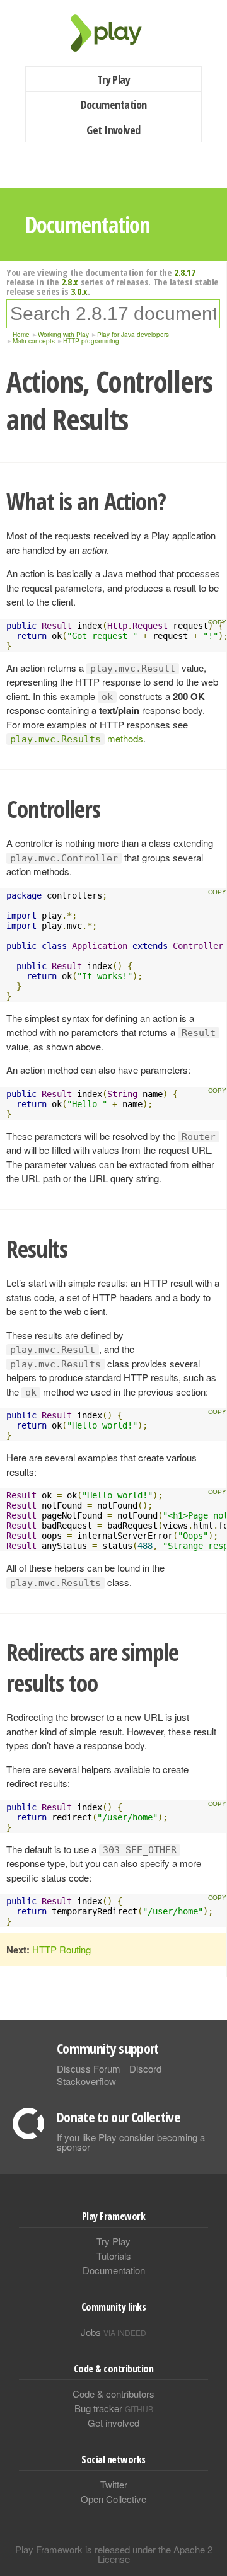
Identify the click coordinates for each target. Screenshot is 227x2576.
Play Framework (113, 33)
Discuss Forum (89, 2068)
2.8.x (70, 282)
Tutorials (114, 2256)
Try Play (114, 79)
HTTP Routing (61, 1949)
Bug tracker (114, 2408)
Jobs (113, 2332)
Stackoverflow (86, 2081)
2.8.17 (184, 272)
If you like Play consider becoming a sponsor (131, 2142)
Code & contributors (113, 2394)
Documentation (114, 105)
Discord (145, 2068)
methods (77, 738)
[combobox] (113, 314)
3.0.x (79, 291)
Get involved (113, 2423)
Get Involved (113, 130)
